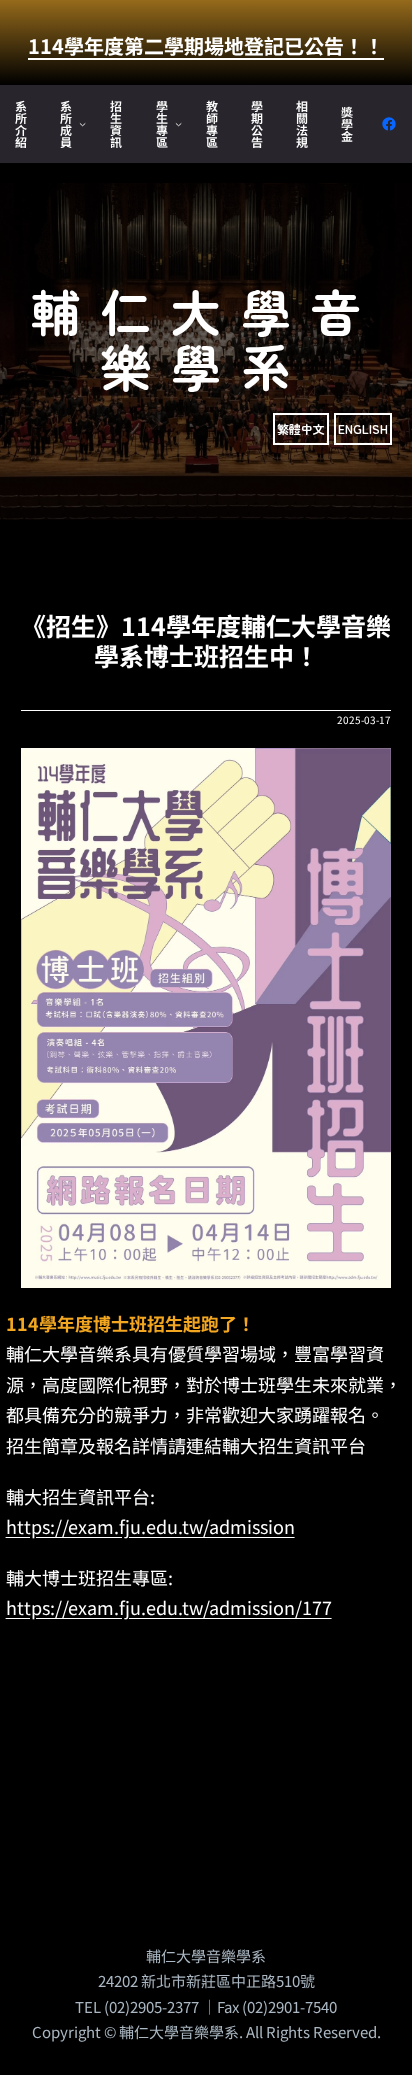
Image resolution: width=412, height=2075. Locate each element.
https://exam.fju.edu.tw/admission (150, 1526)
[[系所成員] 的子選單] (82, 123)
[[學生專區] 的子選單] (178, 123)
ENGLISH (363, 428)
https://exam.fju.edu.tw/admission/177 (169, 1607)
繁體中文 (301, 428)
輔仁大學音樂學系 (206, 337)
